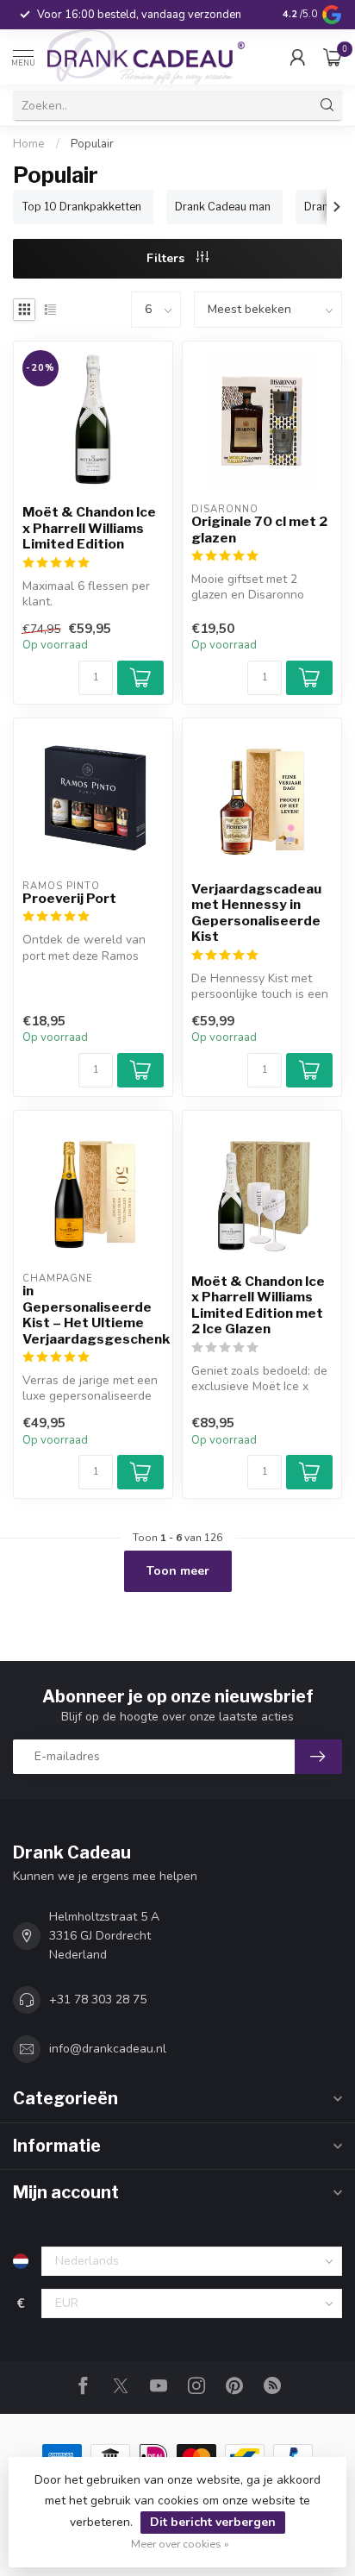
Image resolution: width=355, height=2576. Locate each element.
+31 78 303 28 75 (98, 1999)
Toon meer (178, 1571)
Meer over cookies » (180, 2544)
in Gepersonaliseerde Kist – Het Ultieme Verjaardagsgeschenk (93, 1315)
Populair (92, 144)
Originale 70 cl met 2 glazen (259, 530)
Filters (167, 258)
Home (29, 144)
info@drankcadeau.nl (108, 2049)
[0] (333, 57)
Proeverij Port (69, 899)
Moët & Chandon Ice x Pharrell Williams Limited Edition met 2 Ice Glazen (258, 1305)
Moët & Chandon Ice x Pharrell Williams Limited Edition (89, 528)
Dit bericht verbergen (213, 2522)
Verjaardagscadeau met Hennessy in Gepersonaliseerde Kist (256, 913)
